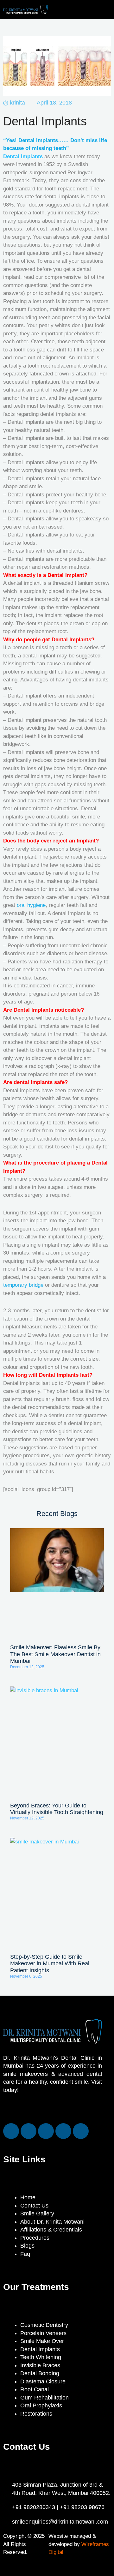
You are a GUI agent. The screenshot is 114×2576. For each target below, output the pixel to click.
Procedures (35, 2238)
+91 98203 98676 (82, 2507)
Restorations (36, 2414)
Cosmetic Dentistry (44, 2325)
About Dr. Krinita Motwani (52, 2222)
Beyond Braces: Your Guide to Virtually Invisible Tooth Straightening (57, 1809)
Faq (25, 2254)
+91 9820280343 (34, 2507)
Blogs (27, 2246)
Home (28, 2197)
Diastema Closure (43, 2381)
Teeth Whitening (41, 2357)
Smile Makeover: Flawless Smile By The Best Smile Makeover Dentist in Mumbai (55, 1654)
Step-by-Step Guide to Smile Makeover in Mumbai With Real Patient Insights (50, 1964)
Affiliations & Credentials (51, 2230)
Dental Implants (40, 2349)
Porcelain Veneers (43, 2333)
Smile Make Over (42, 2341)
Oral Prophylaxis (41, 2405)
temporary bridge (23, 1285)
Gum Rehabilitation (44, 2398)
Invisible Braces (40, 2365)
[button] (105, 9)
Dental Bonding (40, 2373)
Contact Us (34, 2206)
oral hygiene (31, 905)
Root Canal (35, 2389)
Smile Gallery (37, 2214)
